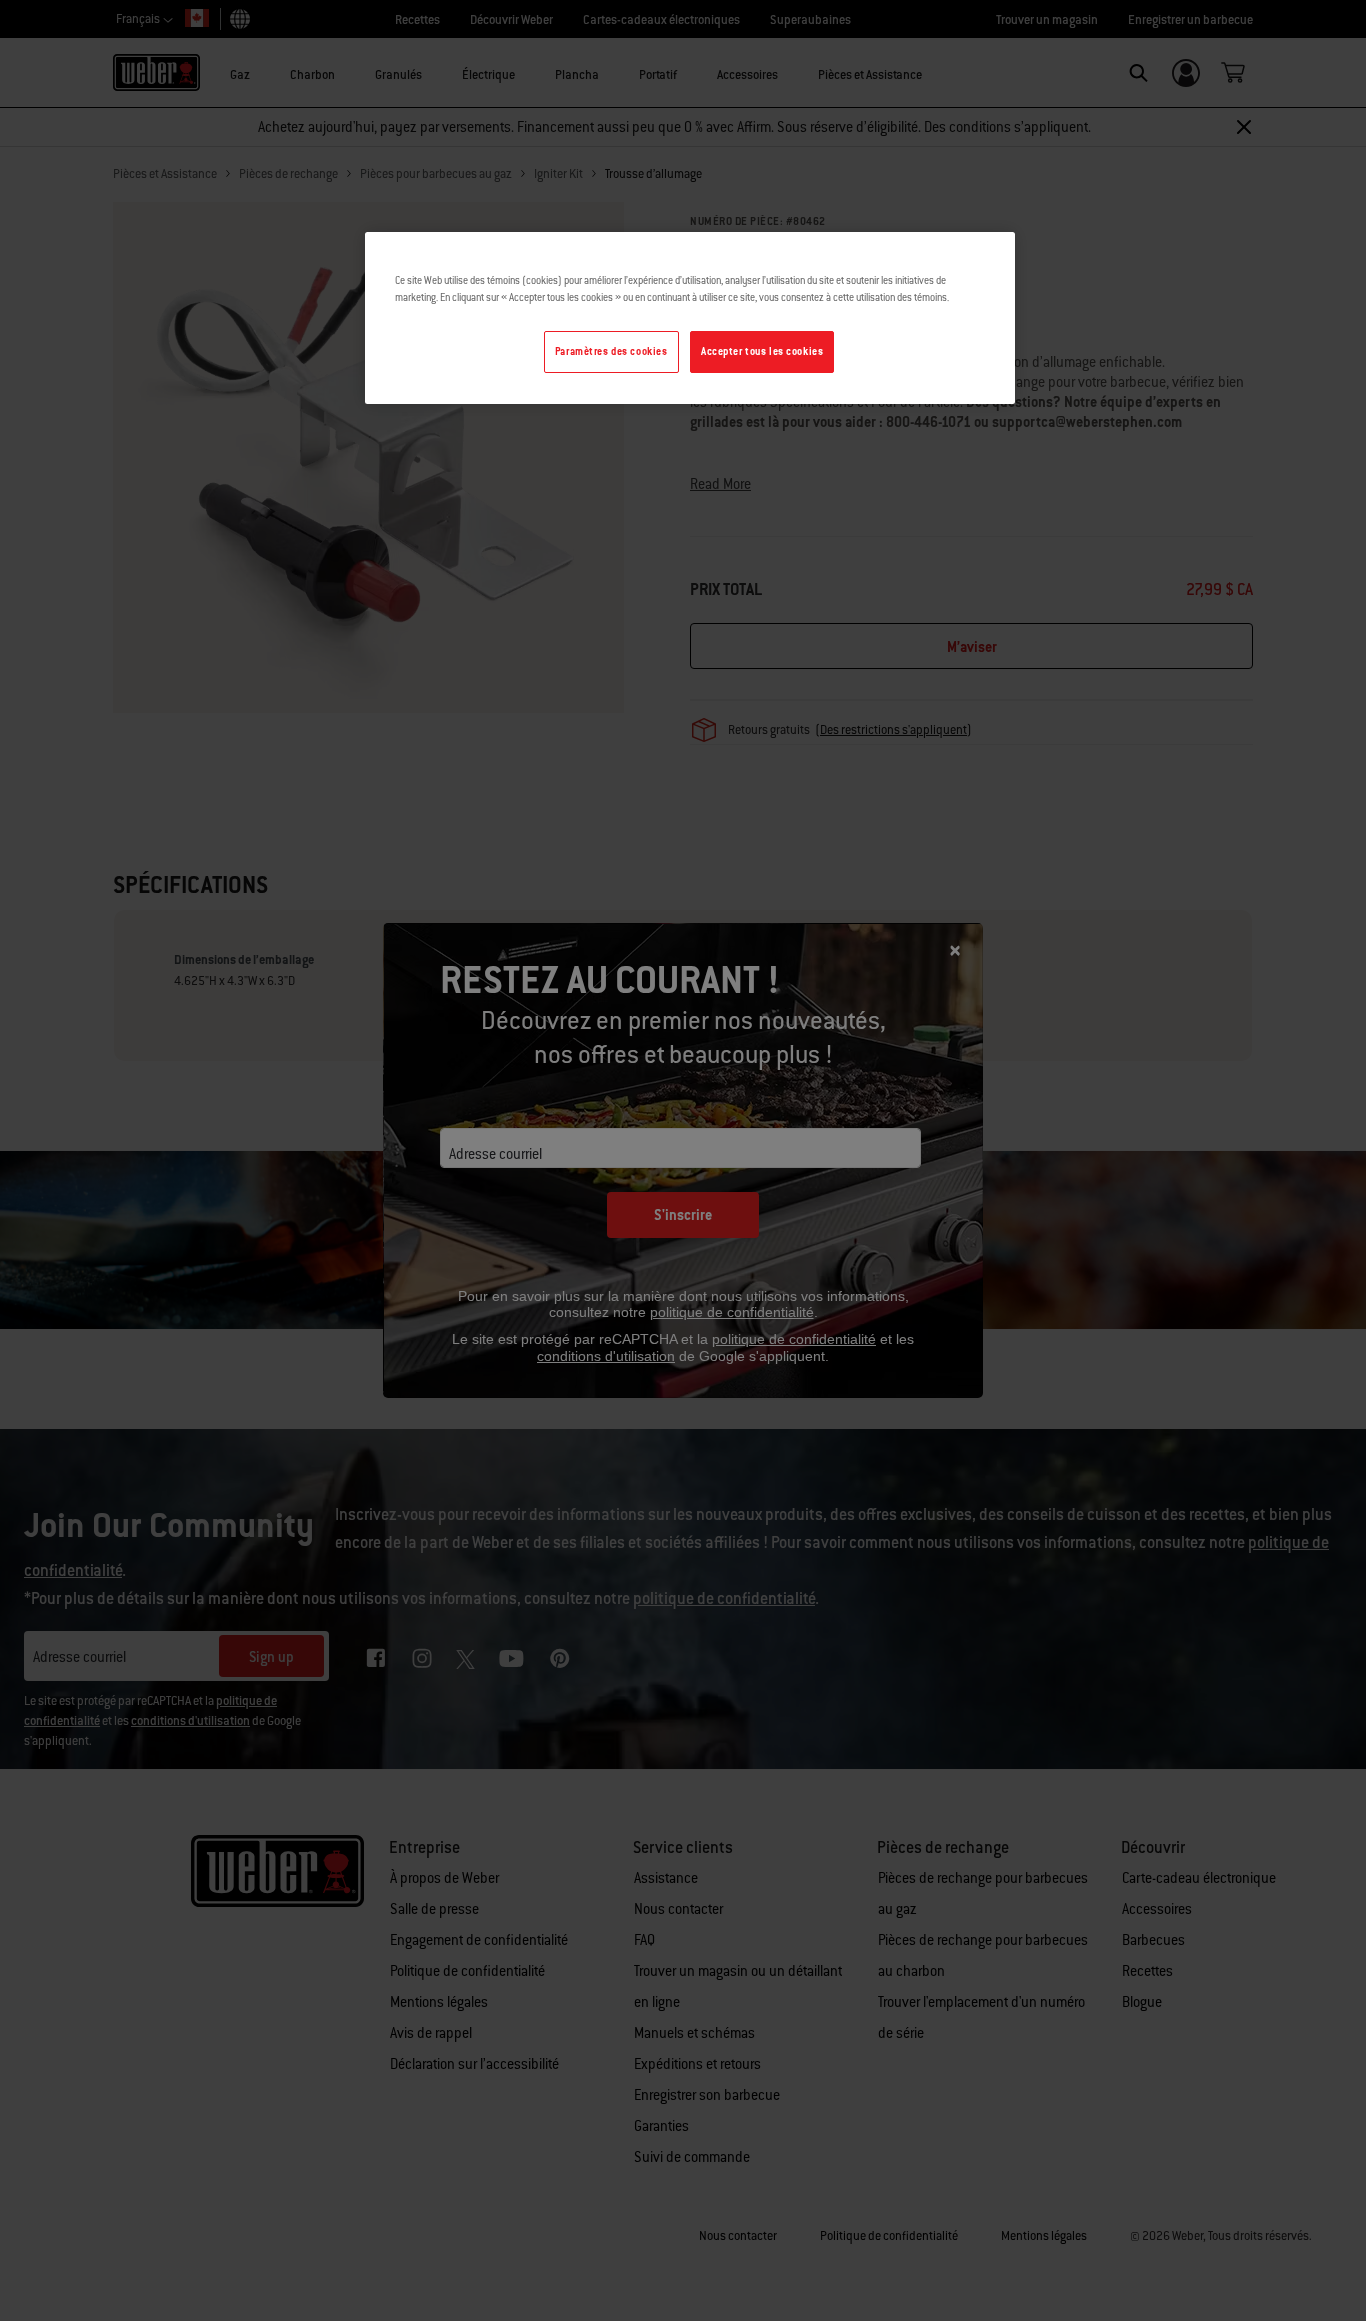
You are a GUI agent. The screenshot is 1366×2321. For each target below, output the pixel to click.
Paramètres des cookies (611, 351)
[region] (690, 318)
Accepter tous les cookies (762, 351)
